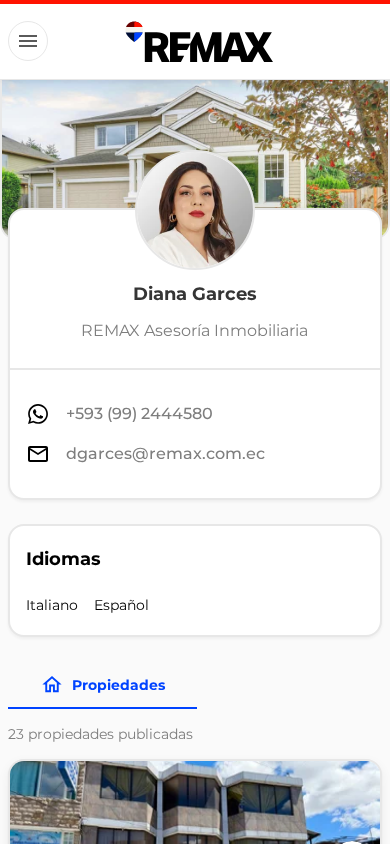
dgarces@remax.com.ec (165, 453)
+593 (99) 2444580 (139, 413)
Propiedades (118, 685)
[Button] (28, 41)
